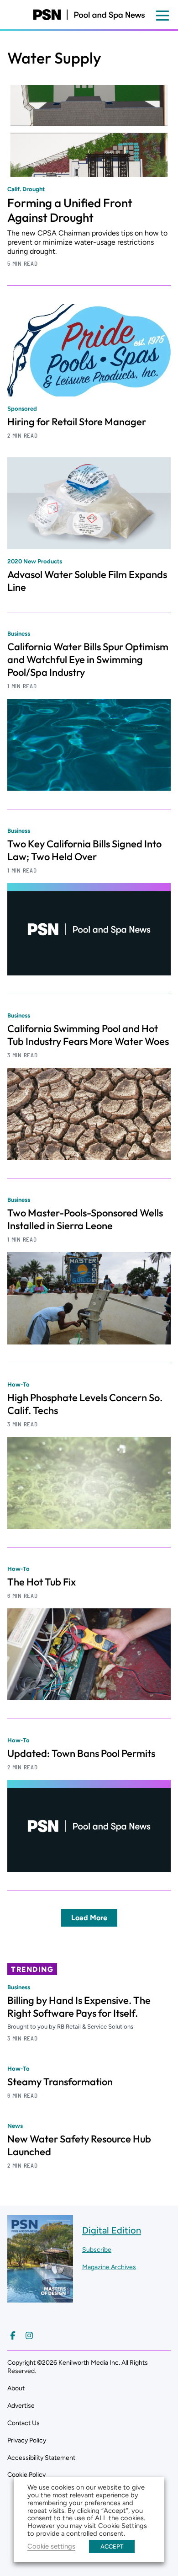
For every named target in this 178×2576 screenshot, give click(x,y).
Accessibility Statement (41, 2458)
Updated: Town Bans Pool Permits (81, 1753)
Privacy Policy (27, 2440)
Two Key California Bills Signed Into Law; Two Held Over (84, 850)
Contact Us (24, 2423)
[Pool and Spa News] (89, 15)
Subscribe (97, 2250)
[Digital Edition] (40, 2298)
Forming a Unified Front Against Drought (70, 210)
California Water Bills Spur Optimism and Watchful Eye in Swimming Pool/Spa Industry (88, 659)
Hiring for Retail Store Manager (77, 422)
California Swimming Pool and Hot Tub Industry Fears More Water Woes (88, 1035)
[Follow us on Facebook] (13, 2335)
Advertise (21, 2406)
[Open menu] (162, 16)
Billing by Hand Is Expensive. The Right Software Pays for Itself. (79, 2007)
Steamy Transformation (60, 2082)
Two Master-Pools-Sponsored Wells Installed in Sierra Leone (85, 1219)
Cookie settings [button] (51, 2546)
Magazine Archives (109, 2267)
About (16, 2388)
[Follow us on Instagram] (29, 2335)
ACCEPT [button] (112, 2547)
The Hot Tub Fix (42, 1582)
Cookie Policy (26, 2475)
